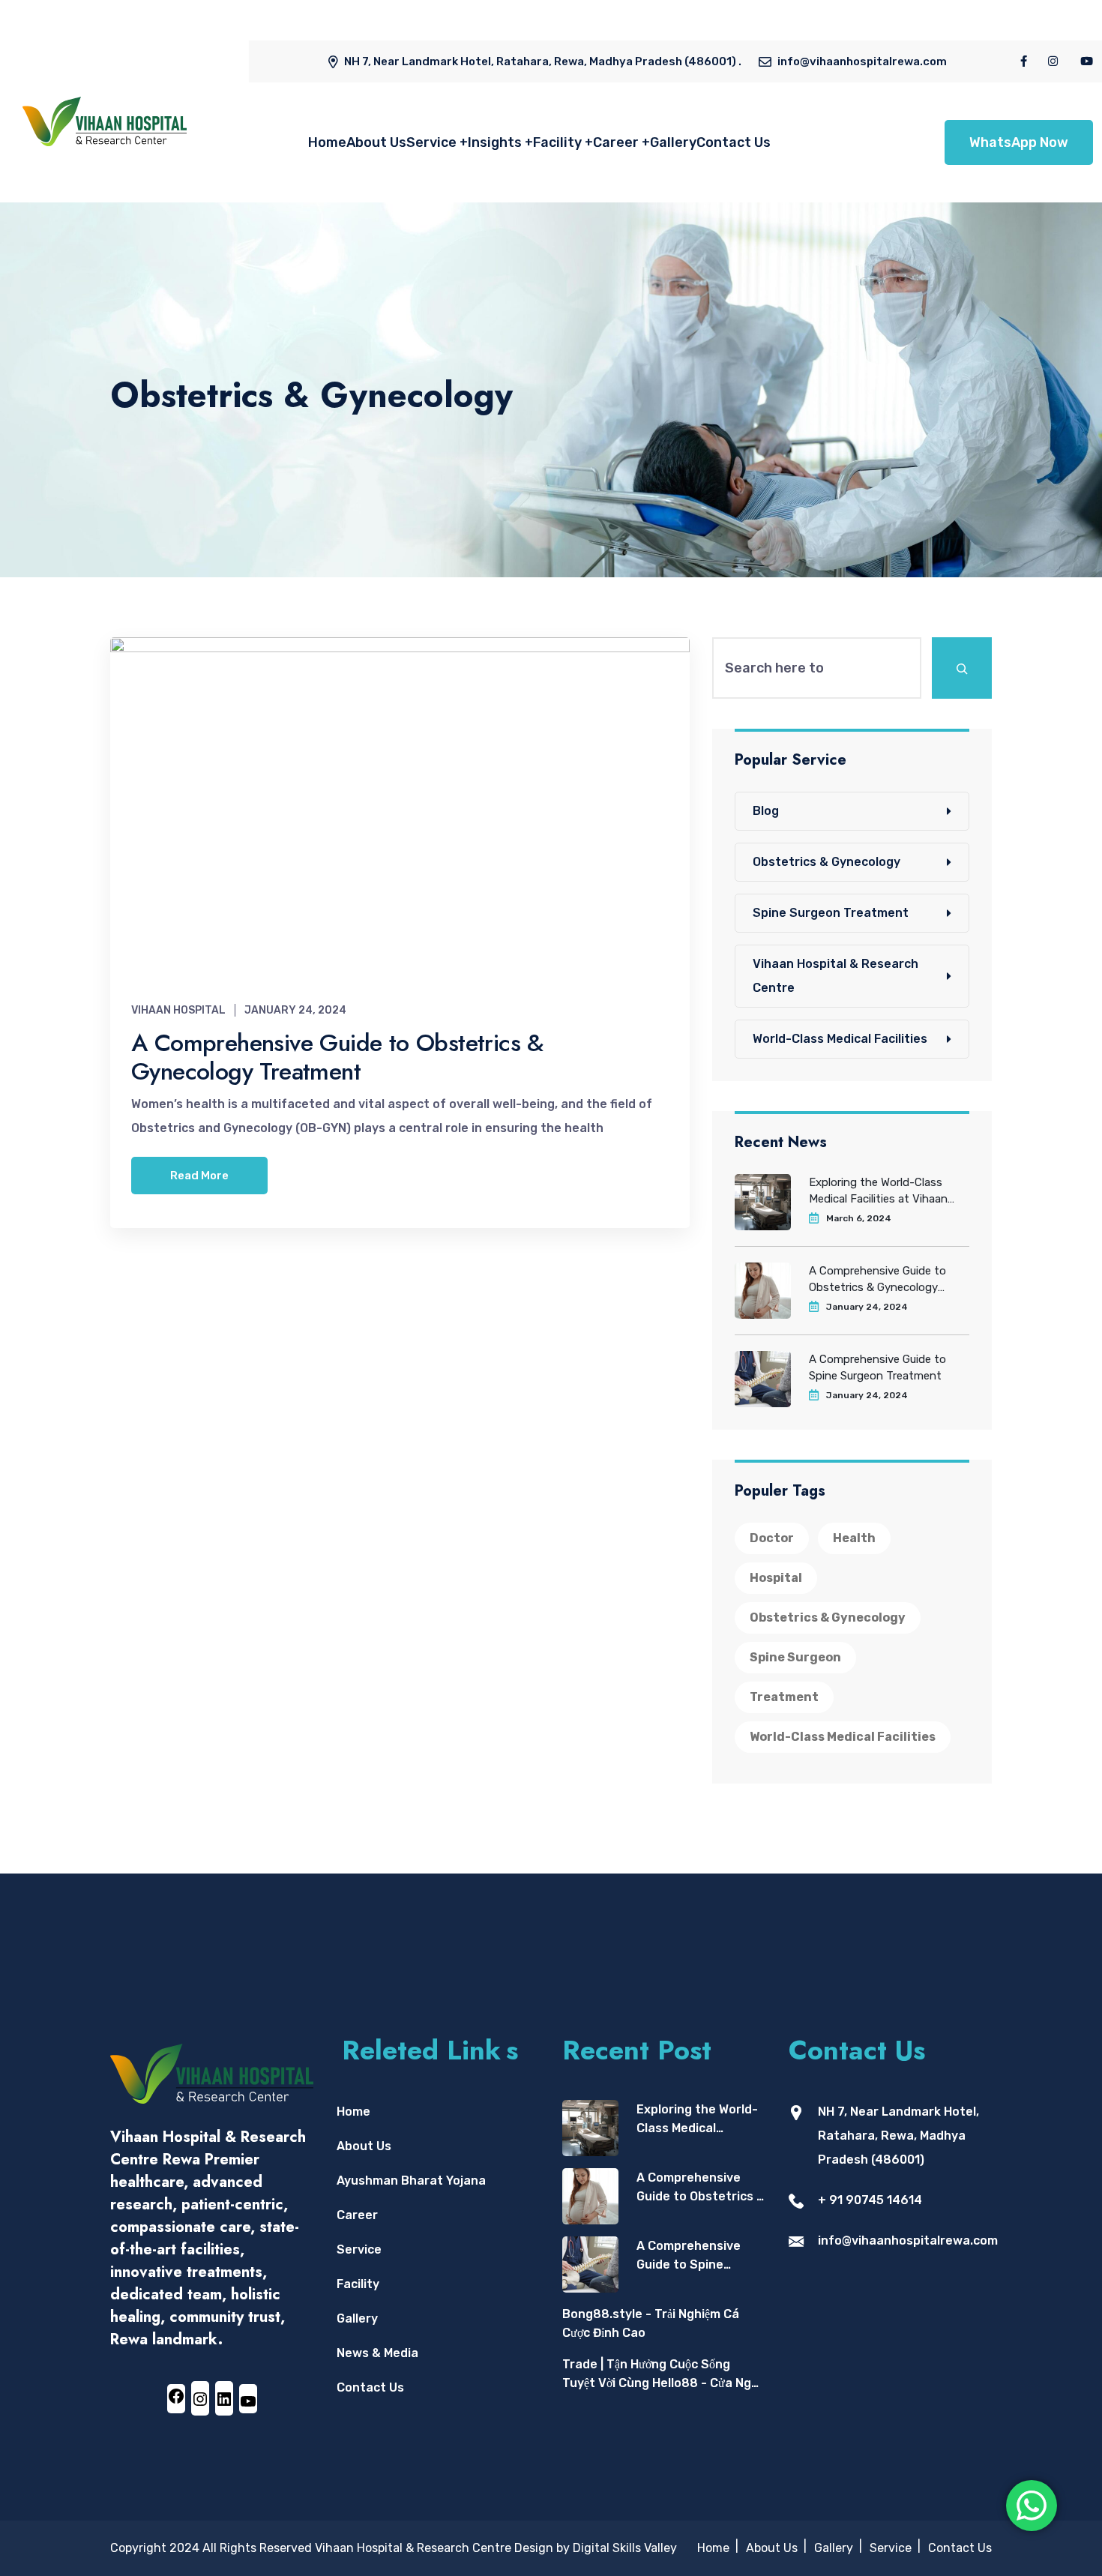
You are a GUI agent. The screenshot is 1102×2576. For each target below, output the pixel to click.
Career (616, 142)
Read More (199, 1176)
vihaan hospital (178, 1010)
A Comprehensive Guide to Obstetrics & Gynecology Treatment (337, 1057)
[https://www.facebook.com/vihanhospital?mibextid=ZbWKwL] (176, 2396)
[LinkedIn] (224, 2398)
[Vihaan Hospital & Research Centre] (105, 121)
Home (327, 142)
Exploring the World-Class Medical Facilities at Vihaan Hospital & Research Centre (880, 1191)
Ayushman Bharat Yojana (411, 2181)
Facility (557, 142)
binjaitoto (188, 28)
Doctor (772, 1538)
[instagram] (1054, 61)
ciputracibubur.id (271, 28)
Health (854, 1538)
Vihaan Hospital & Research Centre (835, 976)
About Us (376, 142)
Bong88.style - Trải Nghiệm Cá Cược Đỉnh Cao (651, 2324)
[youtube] (1087, 61)
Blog (766, 811)
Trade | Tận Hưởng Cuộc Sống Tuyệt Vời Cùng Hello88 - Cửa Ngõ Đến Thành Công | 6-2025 (660, 2375)
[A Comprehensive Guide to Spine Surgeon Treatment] (590, 2264)
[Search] (962, 668)
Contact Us (734, 142)
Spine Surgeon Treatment (831, 913)
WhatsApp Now (1019, 142)
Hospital (776, 1578)
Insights (495, 142)
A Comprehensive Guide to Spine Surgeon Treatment (877, 1367)
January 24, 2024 (295, 1010)
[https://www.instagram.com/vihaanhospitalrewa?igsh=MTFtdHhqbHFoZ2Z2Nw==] (200, 2398)
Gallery (673, 142)
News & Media (377, 2353)
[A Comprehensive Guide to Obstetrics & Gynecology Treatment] (590, 2196)
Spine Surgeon (795, 1657)
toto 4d (133, 28)
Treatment (784, 1697)
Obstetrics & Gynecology (826, 862)
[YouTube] (248, 2401)
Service (431, 142)
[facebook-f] (1024, 61)
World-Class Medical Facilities (840, 1039)
